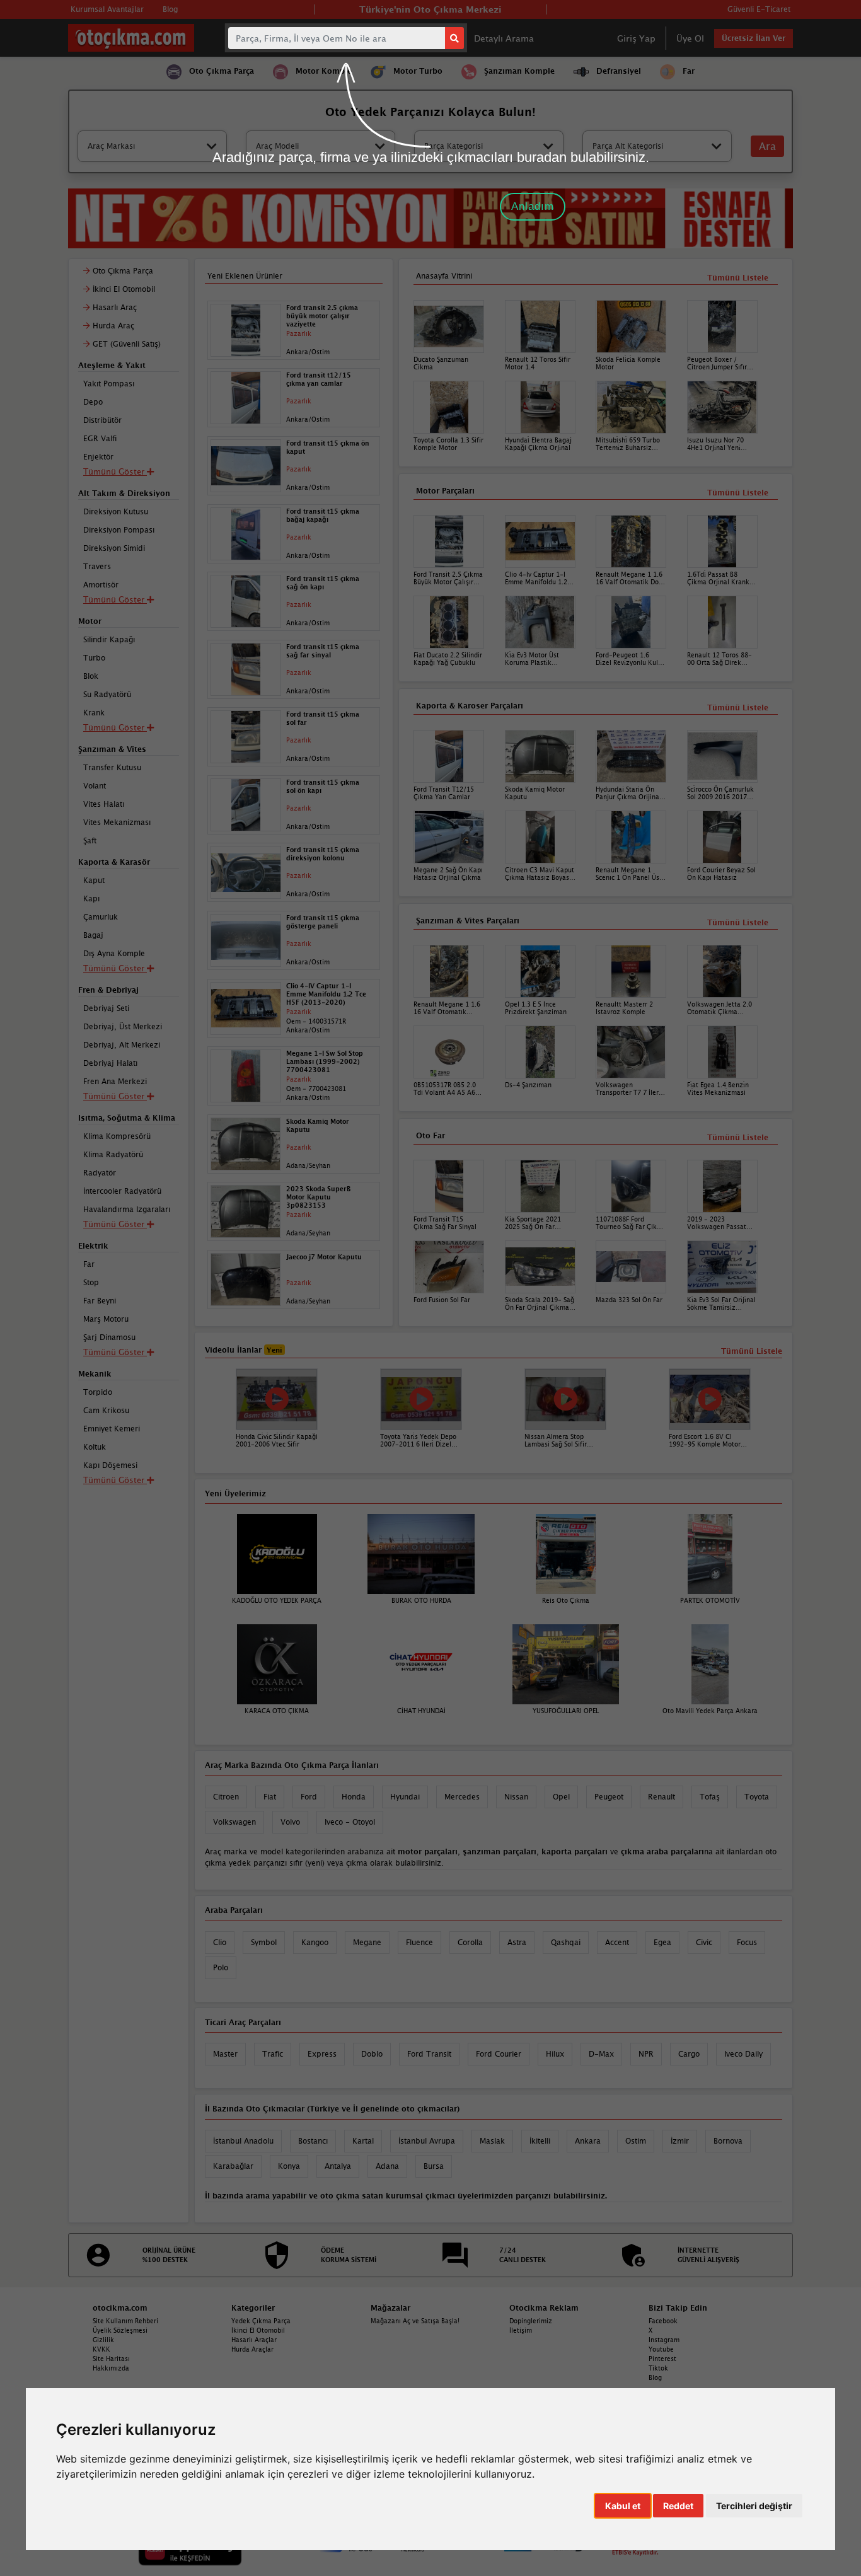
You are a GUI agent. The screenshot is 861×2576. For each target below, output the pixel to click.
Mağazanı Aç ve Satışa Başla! (415, 2321)
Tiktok (658, 2368)
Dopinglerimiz (531, 2321)
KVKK (101, 2349)
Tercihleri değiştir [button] (754, 2506)
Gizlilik (103, 2340)
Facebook (663, 2321)
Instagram (664, 2340)
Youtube (661, 2349)
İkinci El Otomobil (258, 2330)
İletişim (521, 2330)
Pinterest (662, 2359)
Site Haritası (111, 2359)
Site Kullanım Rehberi (125, 2321)
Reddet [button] (678, 2506)
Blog (655, 2377)
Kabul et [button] (623, 2506)
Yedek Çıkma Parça (261, 2321)
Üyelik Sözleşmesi (120, 2330)
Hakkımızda (111, 2368)
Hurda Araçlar (252, 2349)
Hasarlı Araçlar (254, 2340)
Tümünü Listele (738, 1137)
